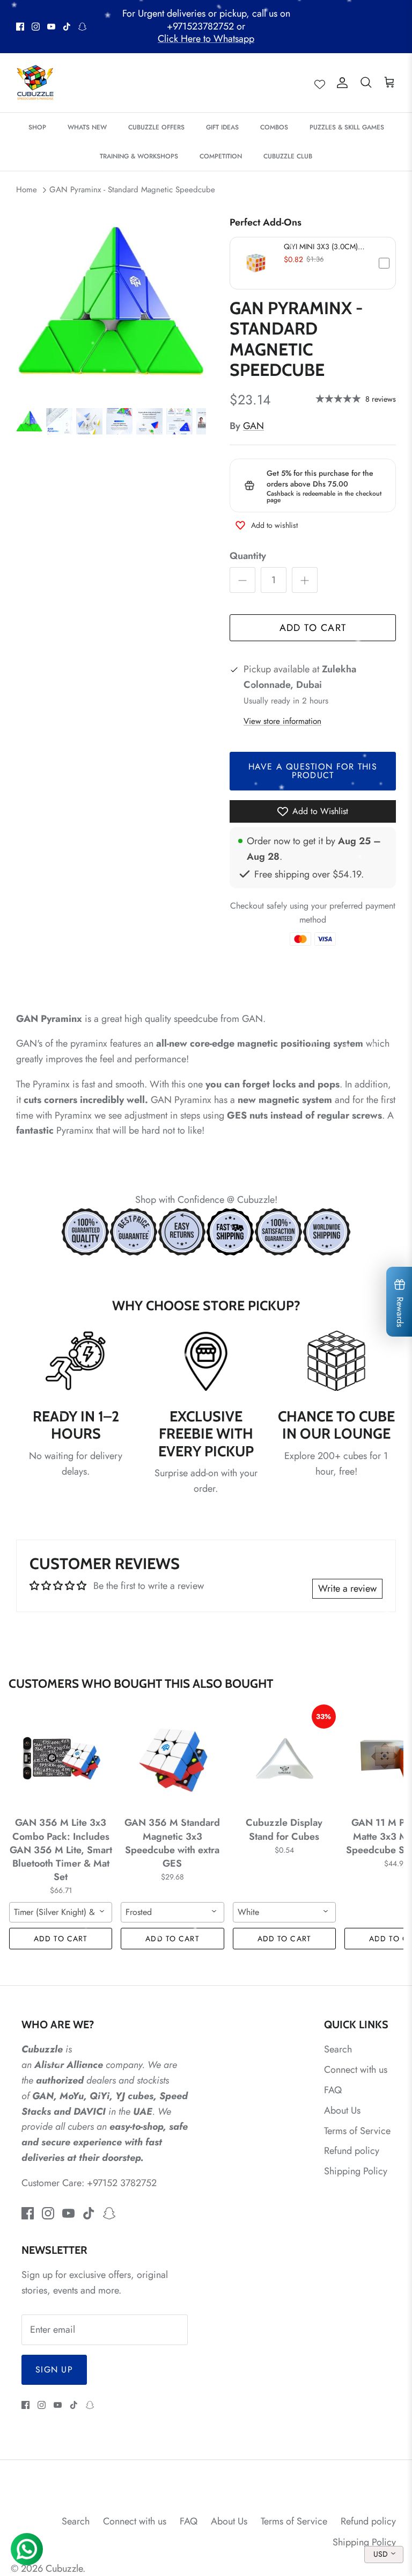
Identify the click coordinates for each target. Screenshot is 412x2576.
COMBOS (274, 127)
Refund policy (352, 2151)
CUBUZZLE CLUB (288, 156)
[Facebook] (20, 27)
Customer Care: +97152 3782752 (89, 2183)
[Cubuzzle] (35, 83)
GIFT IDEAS (222, 127)
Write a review (347, 1588)
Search (338, 2049)
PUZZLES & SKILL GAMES (347, 127)
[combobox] (61, 1912)
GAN (253, 426)
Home (27, 190)
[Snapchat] (82, 27)
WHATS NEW (87, 127)
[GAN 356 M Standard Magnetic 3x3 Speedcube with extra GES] (172, 1758)
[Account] (340, 83)
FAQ (333, 2090)
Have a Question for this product (313, 771)
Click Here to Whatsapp (206, 39)
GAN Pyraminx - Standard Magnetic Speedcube (132, 190)
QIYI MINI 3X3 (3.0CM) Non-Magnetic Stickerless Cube (324, 246)
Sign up (54, 2370)
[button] (313, 263)
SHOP (37, 127)
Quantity (248, 556)
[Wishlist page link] (320, 83)
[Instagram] (36, 27)
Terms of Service (357, 2131)
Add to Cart (313, 628)
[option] (111, 301)
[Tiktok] (67, 27)
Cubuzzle (64, 2568)
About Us (342, 2110)
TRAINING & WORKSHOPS (139, 156)
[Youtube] (51, 27)
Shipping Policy (356, 2171)
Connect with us (356, 2070)
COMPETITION (221, 156)
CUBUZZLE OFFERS (156, 127)
